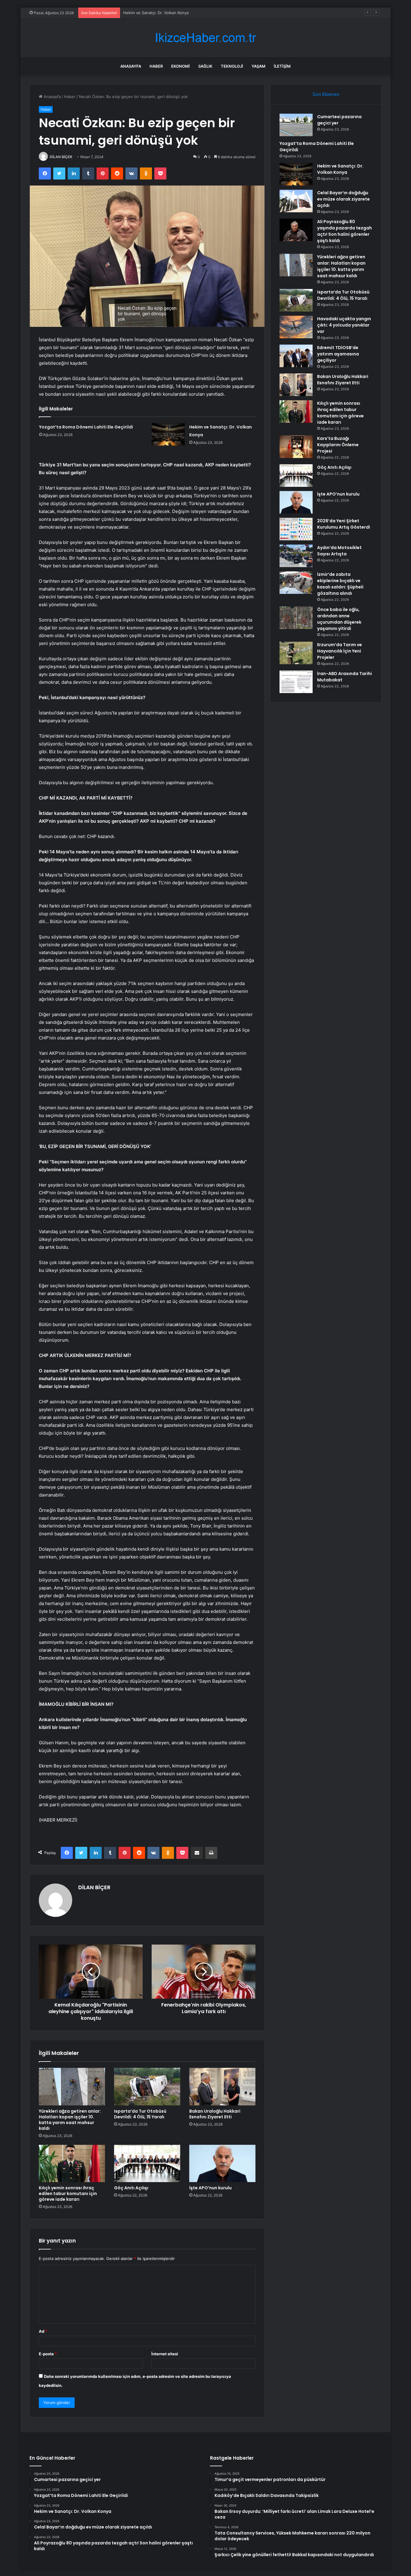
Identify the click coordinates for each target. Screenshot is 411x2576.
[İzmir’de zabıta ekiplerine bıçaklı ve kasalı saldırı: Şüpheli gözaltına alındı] (296, 583)
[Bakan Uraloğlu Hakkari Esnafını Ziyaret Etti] (222, 2086)
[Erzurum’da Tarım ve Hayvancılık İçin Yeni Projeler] (296, 653)
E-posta (48, 2354)
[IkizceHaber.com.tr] (205, 38)
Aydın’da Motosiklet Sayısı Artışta (339, 551)
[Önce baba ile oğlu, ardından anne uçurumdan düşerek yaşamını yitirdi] (296, 618)
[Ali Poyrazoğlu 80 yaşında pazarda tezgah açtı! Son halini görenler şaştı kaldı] (296, 230)
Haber (156, 66)
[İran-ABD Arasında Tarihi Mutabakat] (296, 682)
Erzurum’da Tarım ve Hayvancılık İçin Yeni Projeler (340, 651)
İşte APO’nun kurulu (210, 2188)
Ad (43, 2331)
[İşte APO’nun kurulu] (222, 2163)
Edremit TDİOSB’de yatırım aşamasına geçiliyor (338, 354)
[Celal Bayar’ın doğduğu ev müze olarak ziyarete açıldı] (296, 201)
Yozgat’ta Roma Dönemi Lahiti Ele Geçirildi (86, 427)
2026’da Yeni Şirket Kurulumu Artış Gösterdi (344, 524)
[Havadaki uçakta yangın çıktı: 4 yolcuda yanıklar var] (296, 327)
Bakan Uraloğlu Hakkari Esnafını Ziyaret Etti (215, 2114)
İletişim (282, 66)
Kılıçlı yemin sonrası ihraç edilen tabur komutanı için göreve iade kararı (68, 2194)
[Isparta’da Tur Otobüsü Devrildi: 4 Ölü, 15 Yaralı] (147, 2086)
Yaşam (258, 66)
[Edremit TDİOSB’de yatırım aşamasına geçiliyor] (296, 356)
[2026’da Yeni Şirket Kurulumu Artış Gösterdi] (296, 529)
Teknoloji (232, 66)
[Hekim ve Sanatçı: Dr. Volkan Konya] (168, 434)
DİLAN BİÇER (61, 157)
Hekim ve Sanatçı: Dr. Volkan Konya (340, 169)
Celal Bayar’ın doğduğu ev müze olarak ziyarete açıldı (172, 13)
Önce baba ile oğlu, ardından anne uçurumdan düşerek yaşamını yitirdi (339, 619)
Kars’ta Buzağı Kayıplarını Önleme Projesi (338, 445)
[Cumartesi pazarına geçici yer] (296, 125)
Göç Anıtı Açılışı (131, 2188)
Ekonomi (181, 66)
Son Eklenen (326, 94)
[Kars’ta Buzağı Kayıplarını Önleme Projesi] (296, 447)
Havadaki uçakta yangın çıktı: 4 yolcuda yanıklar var (344, 325)
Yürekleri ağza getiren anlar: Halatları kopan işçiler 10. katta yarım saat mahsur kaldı (70, 2120)
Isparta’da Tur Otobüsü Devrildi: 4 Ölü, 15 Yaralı (140, 2114)
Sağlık (205, 66)
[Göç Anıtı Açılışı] (147, 2163)
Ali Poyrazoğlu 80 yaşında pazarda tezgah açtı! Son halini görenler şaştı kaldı (345, 231)
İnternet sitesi (165, 2354)
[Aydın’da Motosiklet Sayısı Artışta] (296, 556)
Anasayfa (131, 66)
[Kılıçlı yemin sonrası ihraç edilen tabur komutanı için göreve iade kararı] (72, 2163)
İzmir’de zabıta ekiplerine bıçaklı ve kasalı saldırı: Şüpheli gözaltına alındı (340, 584)
